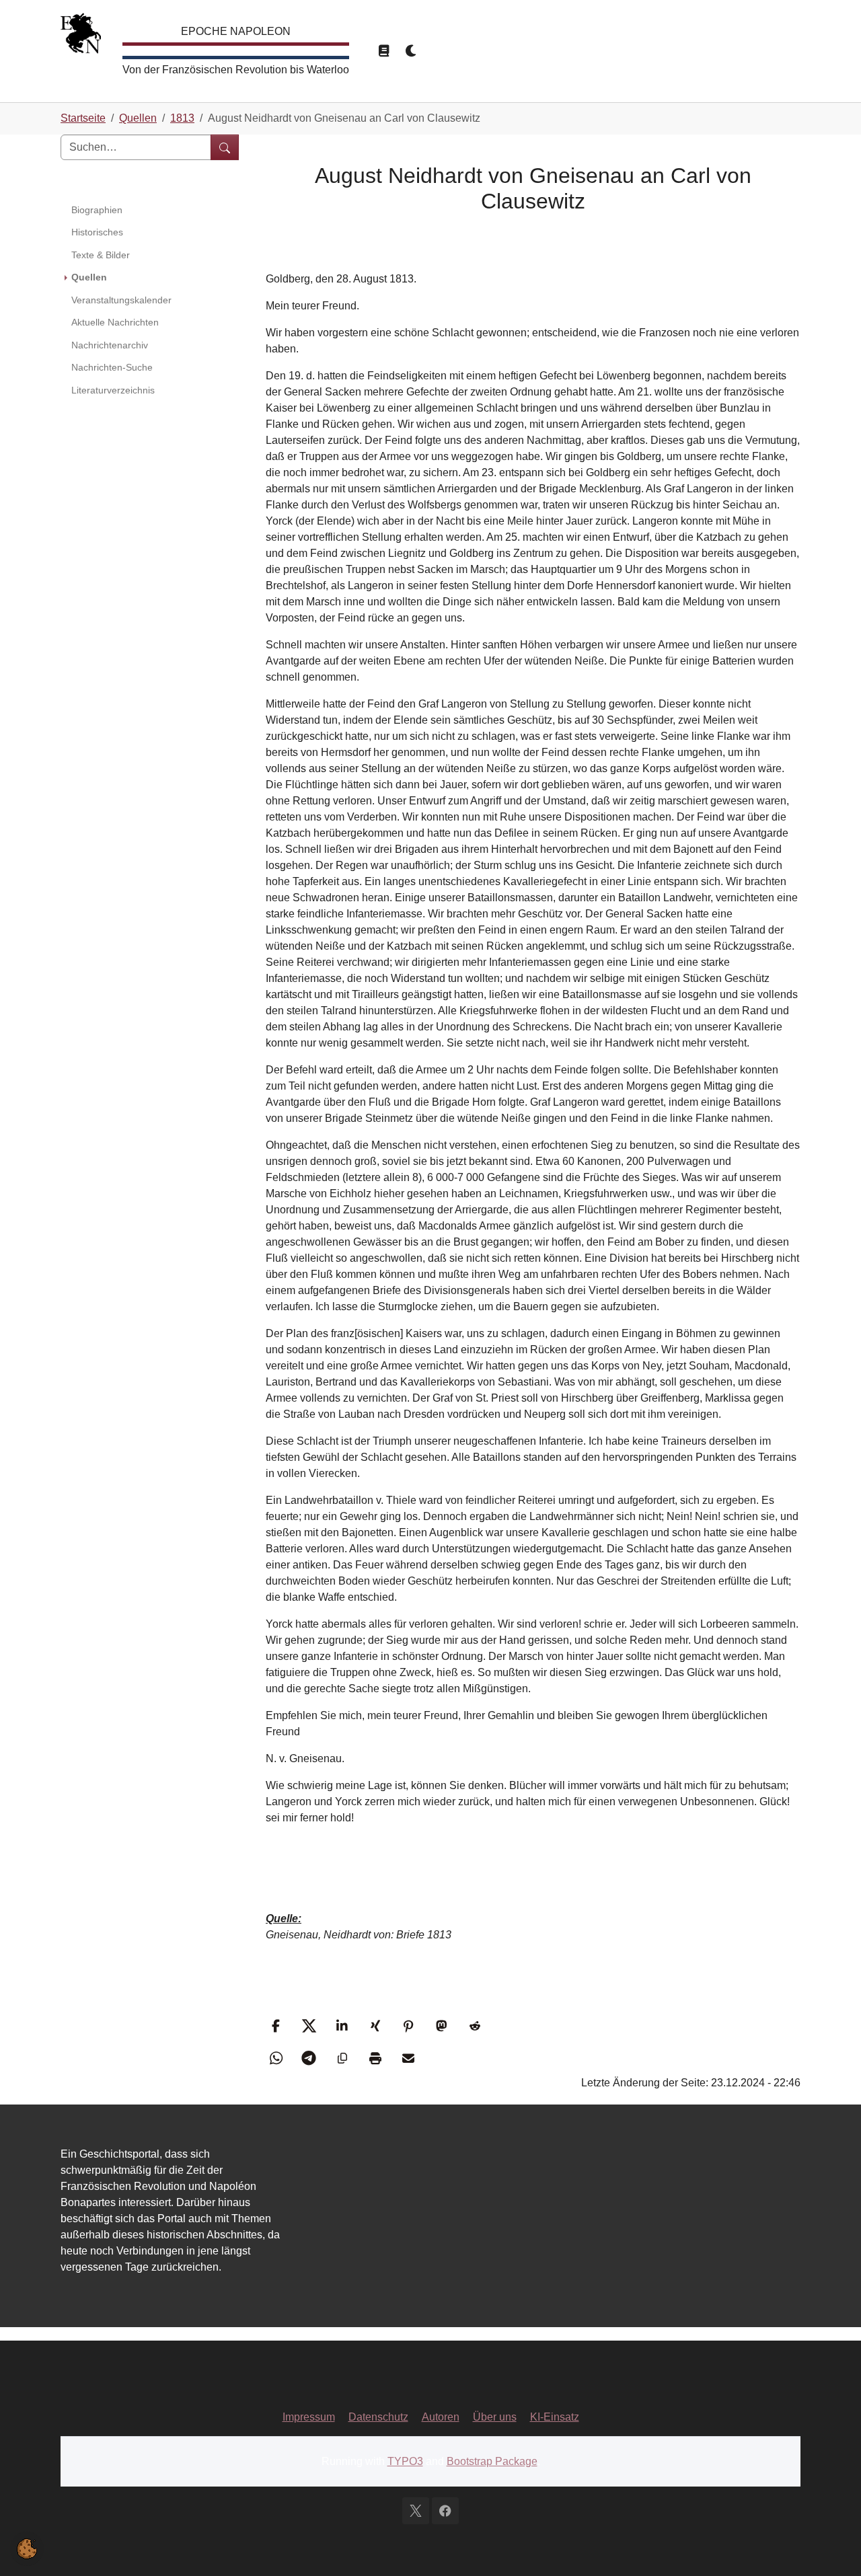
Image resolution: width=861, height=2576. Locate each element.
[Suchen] (225, 147)
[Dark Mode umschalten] (412, 51)
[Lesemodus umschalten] (383, 51)
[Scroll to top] (831, 2546)
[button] (277, 2026)
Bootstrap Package (492, 2461)
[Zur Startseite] (81, 37)
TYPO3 (405, 2461)
